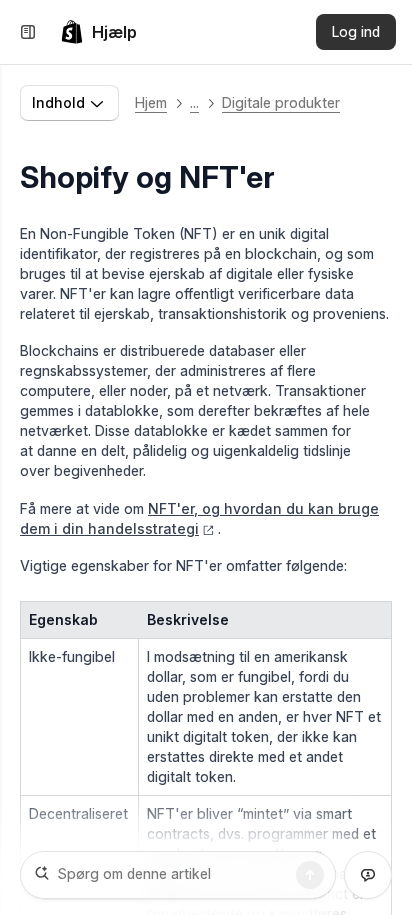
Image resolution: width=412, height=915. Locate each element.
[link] (98, 32)
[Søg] (310, 875)
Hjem (151, 102)
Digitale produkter (281, 102)
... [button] (194, 102)
